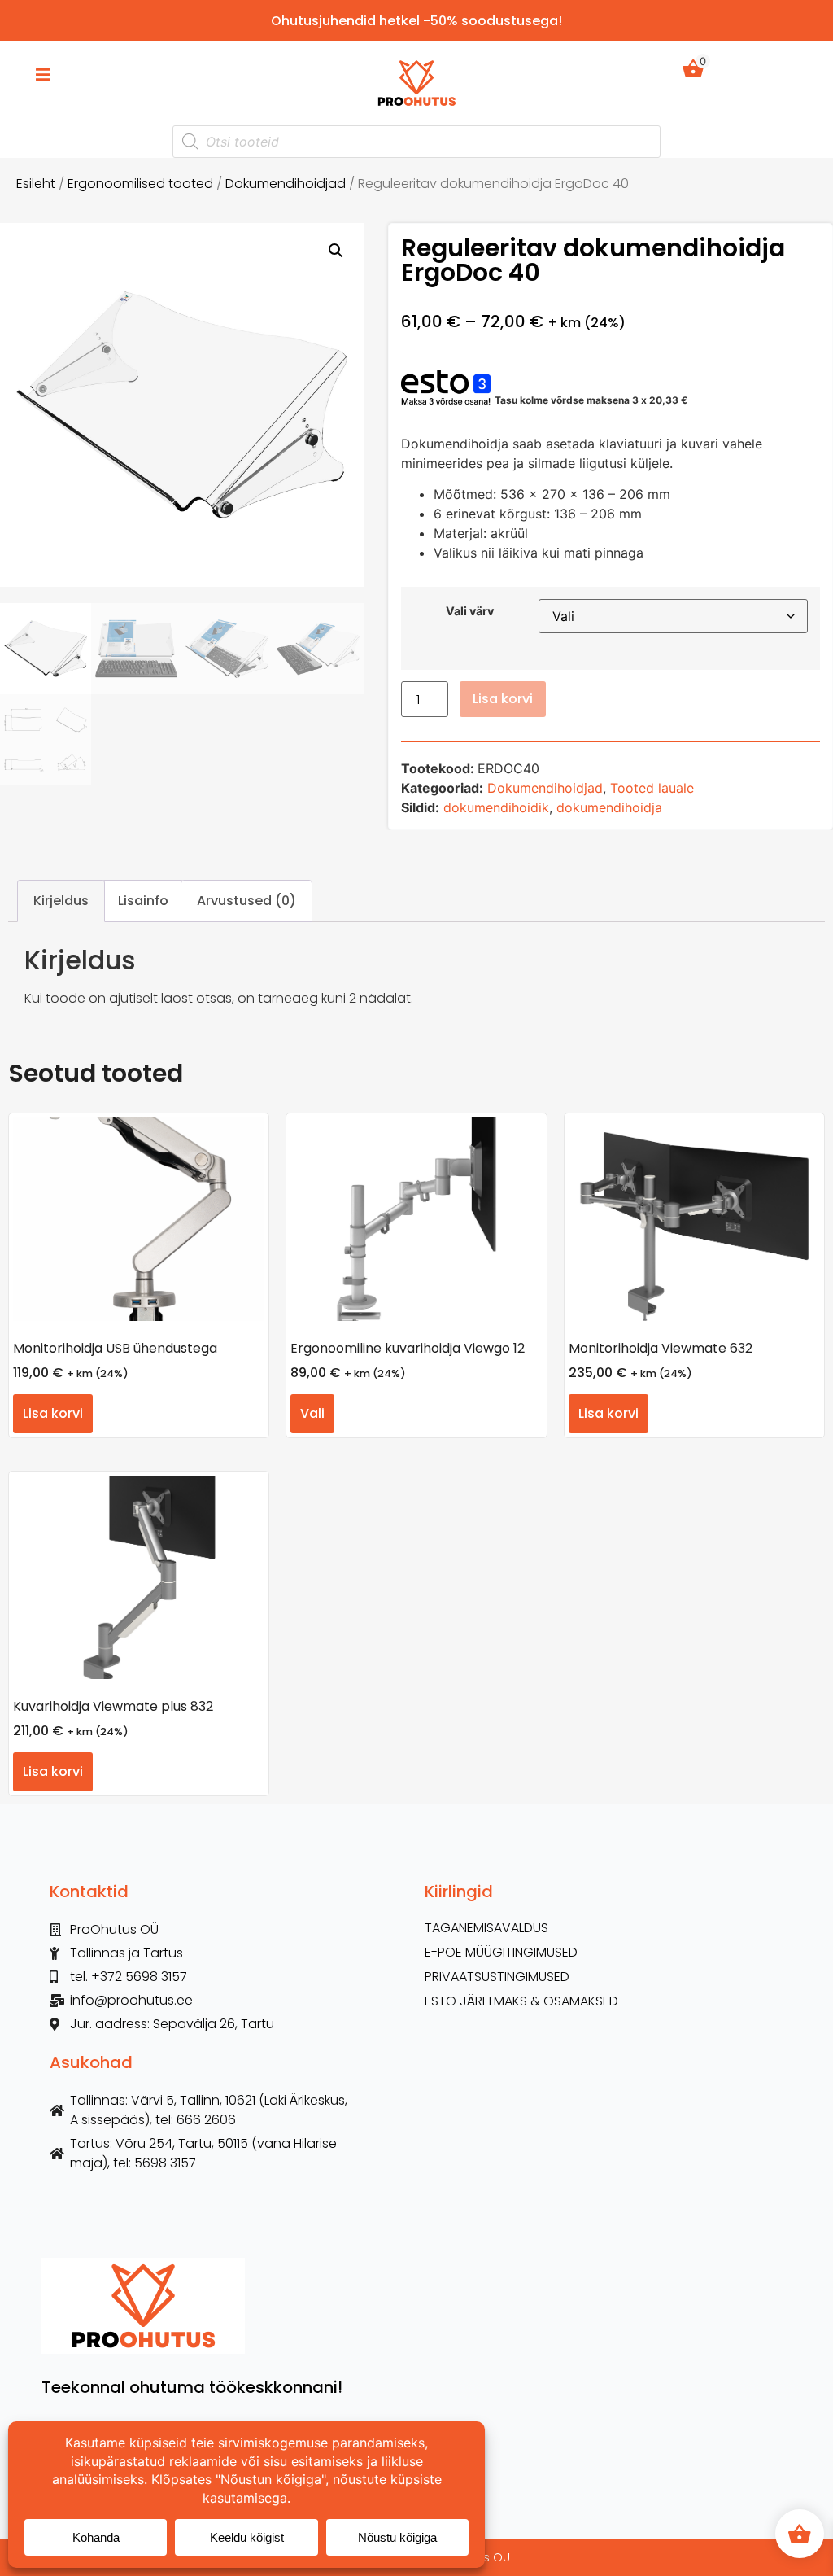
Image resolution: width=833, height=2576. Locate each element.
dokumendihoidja (609, 807)
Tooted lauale (652, 788)
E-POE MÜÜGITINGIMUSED (501, 1953)
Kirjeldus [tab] (61, 901)
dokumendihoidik (496, 807)
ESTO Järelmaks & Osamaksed (521, 2001)
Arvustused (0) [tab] (246, 901)
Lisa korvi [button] (53, 1413)
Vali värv (470, 611)
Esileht (36, 184)
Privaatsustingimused (497, 1977)
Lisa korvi (503, 699)
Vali (312, 1413)
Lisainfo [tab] (143, 901)
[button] (336, 251)
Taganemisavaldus (486, 1928)
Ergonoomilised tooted (140, 184)
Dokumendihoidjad (286, 184)
